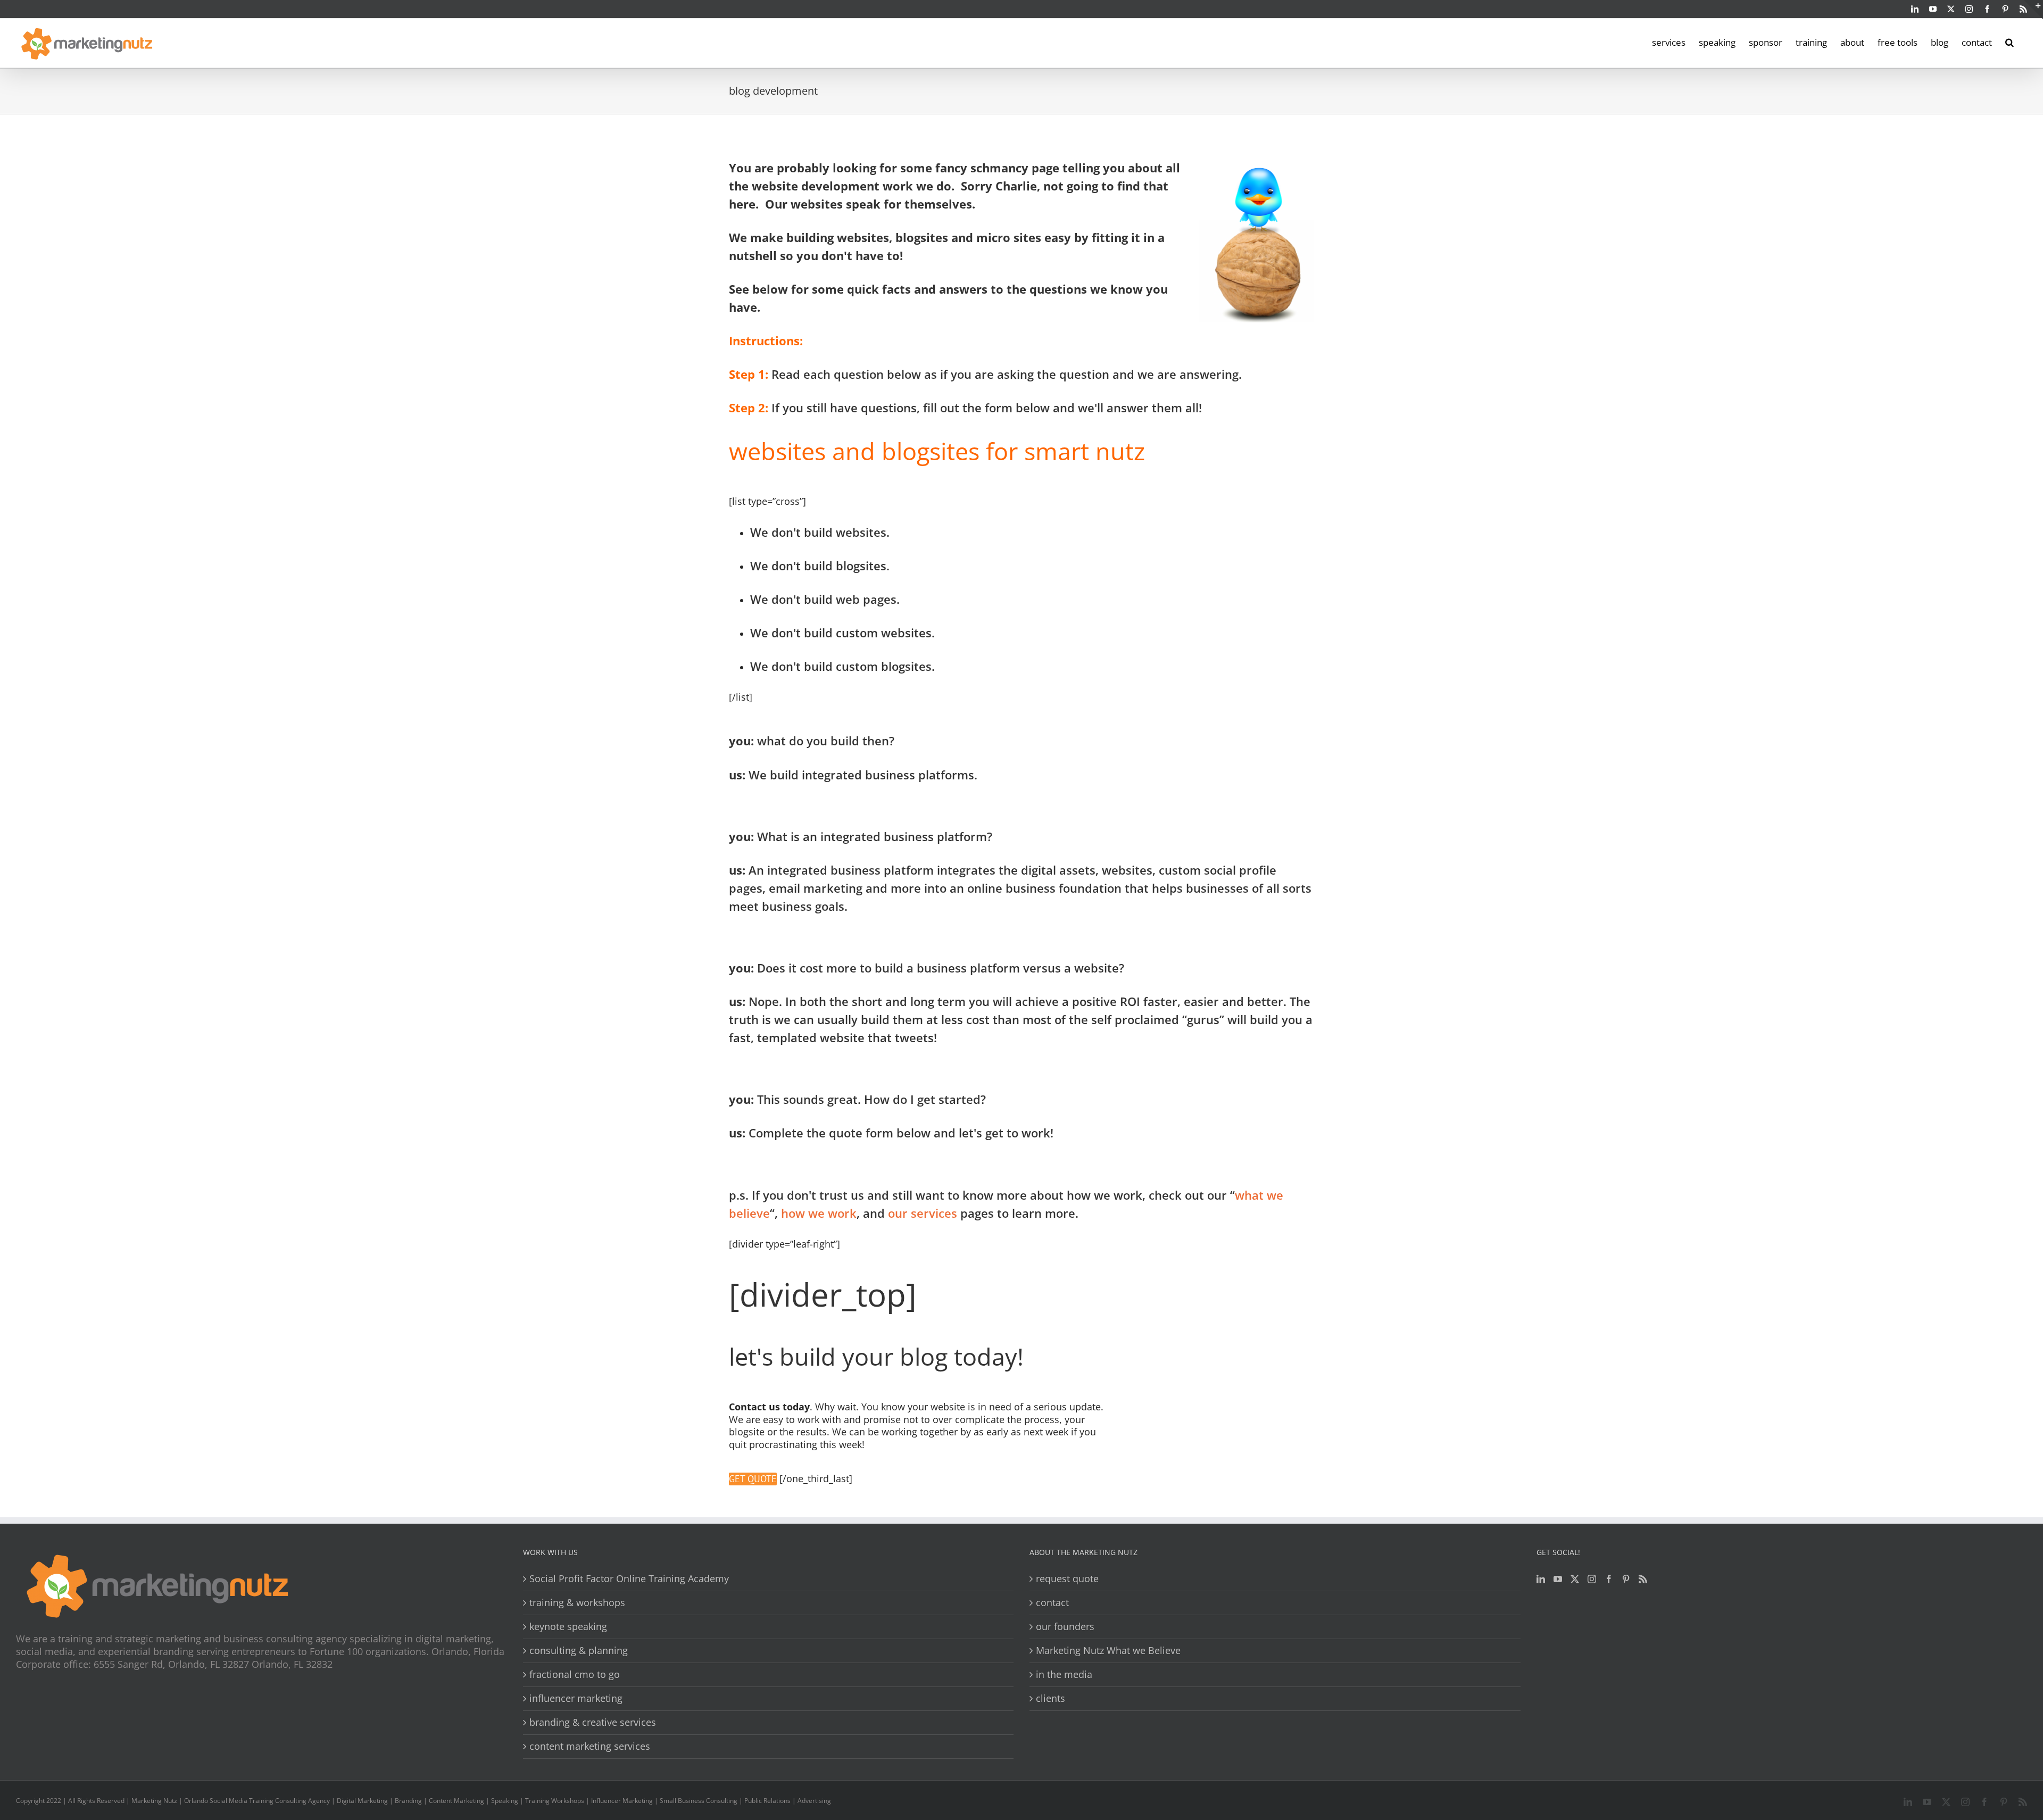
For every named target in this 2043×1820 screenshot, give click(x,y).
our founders (1065, 1627)
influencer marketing (576, 1698)
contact (1052, 1603)
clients (1050, 1698)
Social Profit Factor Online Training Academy (629, 1579)
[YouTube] (1558, 1579)
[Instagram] (1592, 1579)
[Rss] (1643, 1579)
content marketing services (590, 1746)
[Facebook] (1609, 1579)
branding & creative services (593, 1722)
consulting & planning (579, 1651)
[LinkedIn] (1541, 1579)
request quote (1067, 1579)
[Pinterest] (1626, 1579)
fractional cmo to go (575, 1674)
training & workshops (577, 1603)
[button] (2009, 41)
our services (924, 1213)
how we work (819, 1213)
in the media (1064, 1674)
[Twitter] (1575, 1579)
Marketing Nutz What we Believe (1108, 1651)
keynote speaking (568, 1627)
